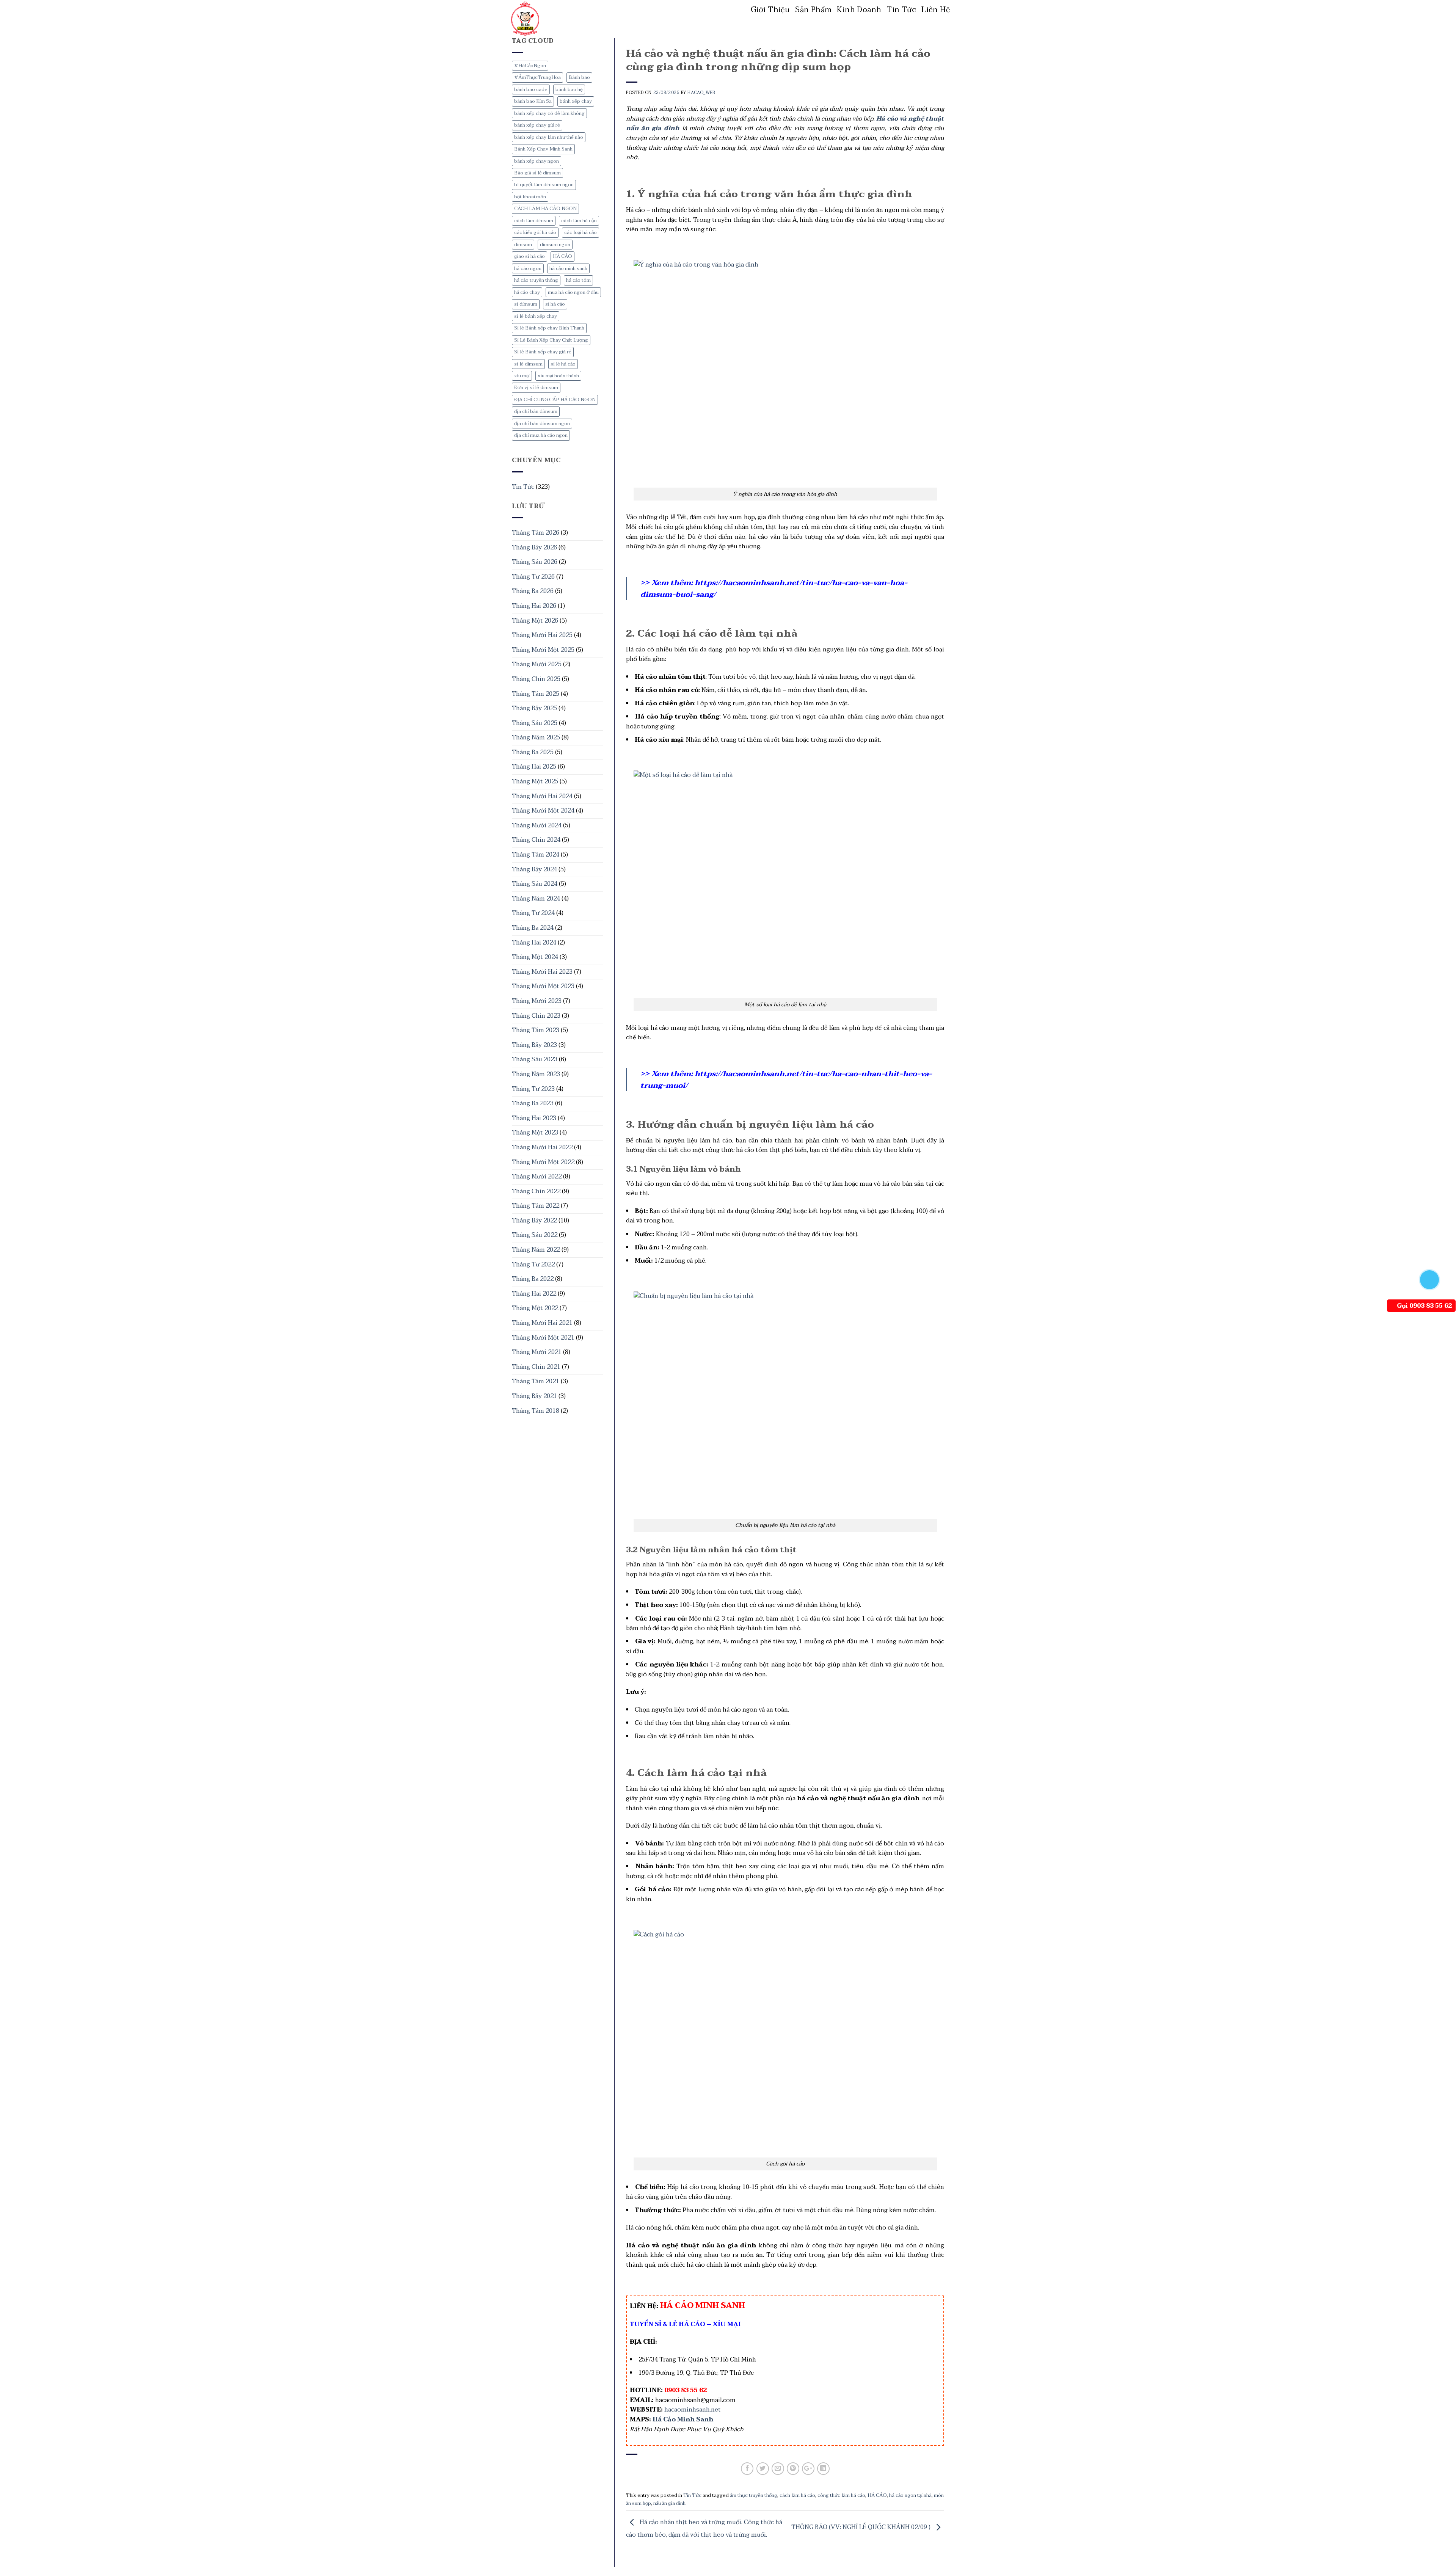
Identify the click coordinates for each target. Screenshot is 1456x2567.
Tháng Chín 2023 (536, 1016)
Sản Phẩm (813, 10)
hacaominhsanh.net (693, 2410)
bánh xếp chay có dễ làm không (549, 113)
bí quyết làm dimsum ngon (544, 185)
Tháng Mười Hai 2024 (542, 796)
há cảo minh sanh (568, 268)
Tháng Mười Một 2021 (543, 1338)
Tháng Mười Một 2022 (543, 1162)
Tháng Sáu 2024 (535, 884)
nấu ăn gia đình (669, 2503)
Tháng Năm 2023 (536, 1074)
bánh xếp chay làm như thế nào (549, 137)
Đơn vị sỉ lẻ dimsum (536, 388)
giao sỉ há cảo (530, 256)
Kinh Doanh (859, 10)
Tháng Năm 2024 (536, 899)
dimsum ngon (555, 245)
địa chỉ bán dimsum (536, 411)
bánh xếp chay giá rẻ (537, 125)
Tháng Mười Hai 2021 (542, 1323)
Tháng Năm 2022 (536, 1250)
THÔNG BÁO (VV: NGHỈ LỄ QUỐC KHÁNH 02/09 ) (862, 2527)
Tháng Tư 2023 (533, 1089)
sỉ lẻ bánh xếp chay (536, 316)
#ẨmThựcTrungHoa (537, 77)
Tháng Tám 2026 (536, 533)
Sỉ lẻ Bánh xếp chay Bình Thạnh (549, 328)
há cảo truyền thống (536, 280)
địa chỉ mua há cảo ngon (541, 435)
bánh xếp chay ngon (537, 161)
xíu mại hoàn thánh (558, 376)
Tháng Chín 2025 (536, 679)
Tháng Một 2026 (535, 621)
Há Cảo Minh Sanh (683, 2420)
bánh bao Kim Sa (533, 101)
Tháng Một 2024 (535, 957)
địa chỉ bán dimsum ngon (542, 424)
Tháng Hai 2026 (534, 606)
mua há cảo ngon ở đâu (573, 292)
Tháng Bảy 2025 (534, 708)
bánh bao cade (531, 89)
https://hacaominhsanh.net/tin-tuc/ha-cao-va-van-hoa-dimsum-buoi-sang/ (774, 588)
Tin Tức (901, 10)
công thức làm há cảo (841, 2495)
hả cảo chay (527, 292)
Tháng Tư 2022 (533, 1265)
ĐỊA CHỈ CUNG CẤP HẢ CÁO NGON (555, 400)
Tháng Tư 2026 (533, 577)
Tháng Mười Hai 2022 (542, 1147)
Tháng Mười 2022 (537, 1177)
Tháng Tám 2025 (536, 694)
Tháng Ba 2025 (533, 752)
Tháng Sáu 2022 (535, 1235)
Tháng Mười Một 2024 (543, 811)
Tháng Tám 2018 (536, 1411)
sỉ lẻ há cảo (563, 364)
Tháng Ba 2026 (533, 591)
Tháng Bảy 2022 (534, 1221)
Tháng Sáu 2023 (535, 1059)
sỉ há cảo (555, 304)
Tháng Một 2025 (535, 781)
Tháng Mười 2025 (537, 664)
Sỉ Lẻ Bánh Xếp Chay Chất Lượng (551, 340)
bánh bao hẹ (569, 89)
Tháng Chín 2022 (536, 1191)
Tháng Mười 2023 (537, 1001)
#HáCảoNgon (530, 66)
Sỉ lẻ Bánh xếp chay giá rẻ (543, 352)
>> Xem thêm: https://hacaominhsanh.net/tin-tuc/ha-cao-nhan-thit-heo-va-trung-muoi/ (786, 1080)
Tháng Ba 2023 (533, 1103)
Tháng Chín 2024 (536, 840)
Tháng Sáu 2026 (535, 562)
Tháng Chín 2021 (536, 1367)
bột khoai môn (530, 197)
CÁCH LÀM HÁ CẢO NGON (545, 209)
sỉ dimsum (526, 304)
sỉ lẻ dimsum (528, 364)
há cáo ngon (528, 268)
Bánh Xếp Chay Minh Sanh (543, 149)
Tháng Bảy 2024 (534, 869)
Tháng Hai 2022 (534, 1294)
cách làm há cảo (579, 221)
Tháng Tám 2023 (536, 1030)
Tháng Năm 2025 (536, 737)
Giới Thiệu (770, 10)
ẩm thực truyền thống (754, 2495)
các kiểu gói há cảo (535, 232)
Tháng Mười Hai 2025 (542, 635)
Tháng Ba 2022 (533, 1279)
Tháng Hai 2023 (534, 1118)
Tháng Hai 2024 (534, 943)
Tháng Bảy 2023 (534, 1045)
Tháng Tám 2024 (536, 855)
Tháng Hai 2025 (534, 767)
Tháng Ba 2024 (533, 928)
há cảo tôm (578, 280)
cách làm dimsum (534, 221)
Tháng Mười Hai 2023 (542, 972)
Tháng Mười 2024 (537, 825)
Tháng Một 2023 (535, 1133)
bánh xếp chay (576, 101)
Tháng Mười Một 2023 (543, 986)
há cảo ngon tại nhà (910, 2495)
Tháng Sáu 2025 (535, 723)
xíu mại (522, 376)
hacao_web (701, 93)
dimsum (523, 245)
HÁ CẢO (562, 256)
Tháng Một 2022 (535, 1308)
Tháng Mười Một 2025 (543, 650)
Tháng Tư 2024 (533, 913)
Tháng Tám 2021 (536, 1381)
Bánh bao (579, 77)
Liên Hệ (936, 10)
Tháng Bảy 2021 (534, 1396)
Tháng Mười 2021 (537, 1352)
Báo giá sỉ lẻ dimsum (537, 173)
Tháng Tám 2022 (536, 1206)
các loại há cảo (581, 232)
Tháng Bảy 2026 (534, 548)
